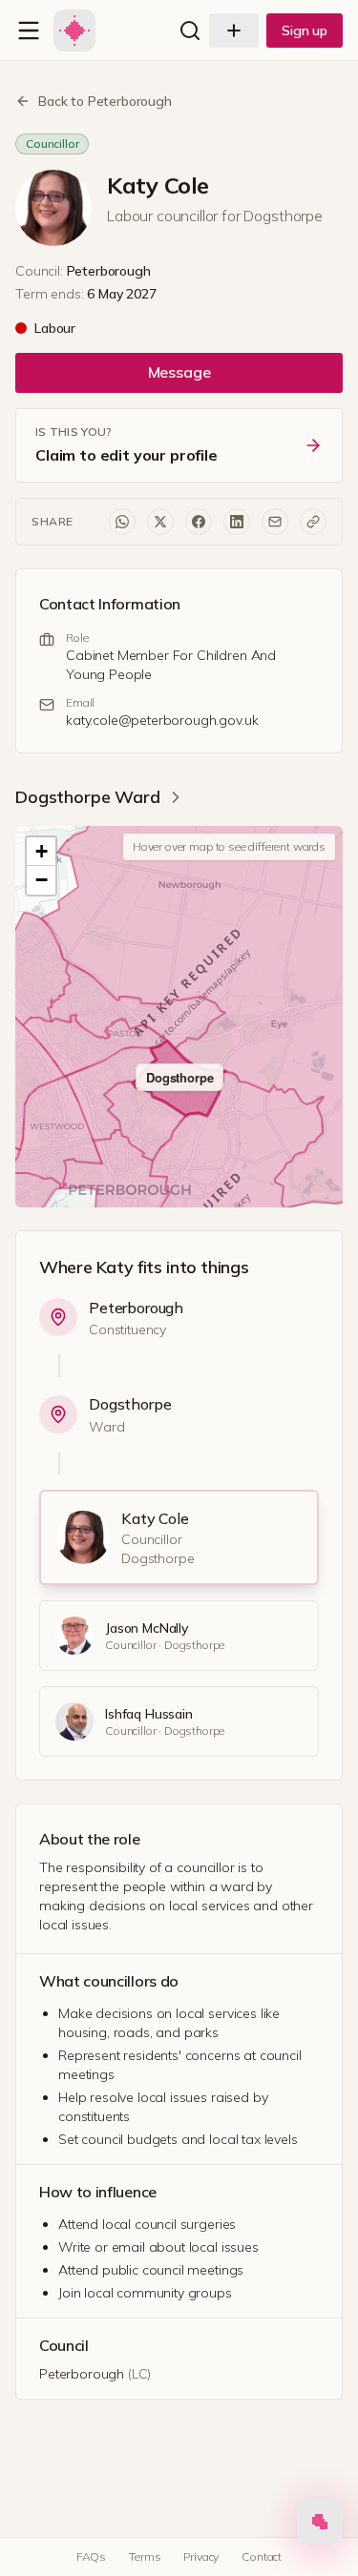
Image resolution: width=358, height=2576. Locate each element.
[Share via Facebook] (199, 522)
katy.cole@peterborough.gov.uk (162, 720)
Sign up (305, 31)
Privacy (201, 2556)
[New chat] (234, 31)
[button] (41, 852)
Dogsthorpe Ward (88, 797)
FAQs (91, 2556)
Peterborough (136, 1308)
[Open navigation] (29, 31)
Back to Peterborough (105, 101)
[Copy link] (313, 522)
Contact (262, 2556)
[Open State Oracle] (320, 2526)
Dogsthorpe (130, 1404)
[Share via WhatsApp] (122, 522)
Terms (145, 2556)
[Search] (190, 31)
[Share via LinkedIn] (237, 522)
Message (179, 372)
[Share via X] (160, 522)
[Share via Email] (275, 522)
